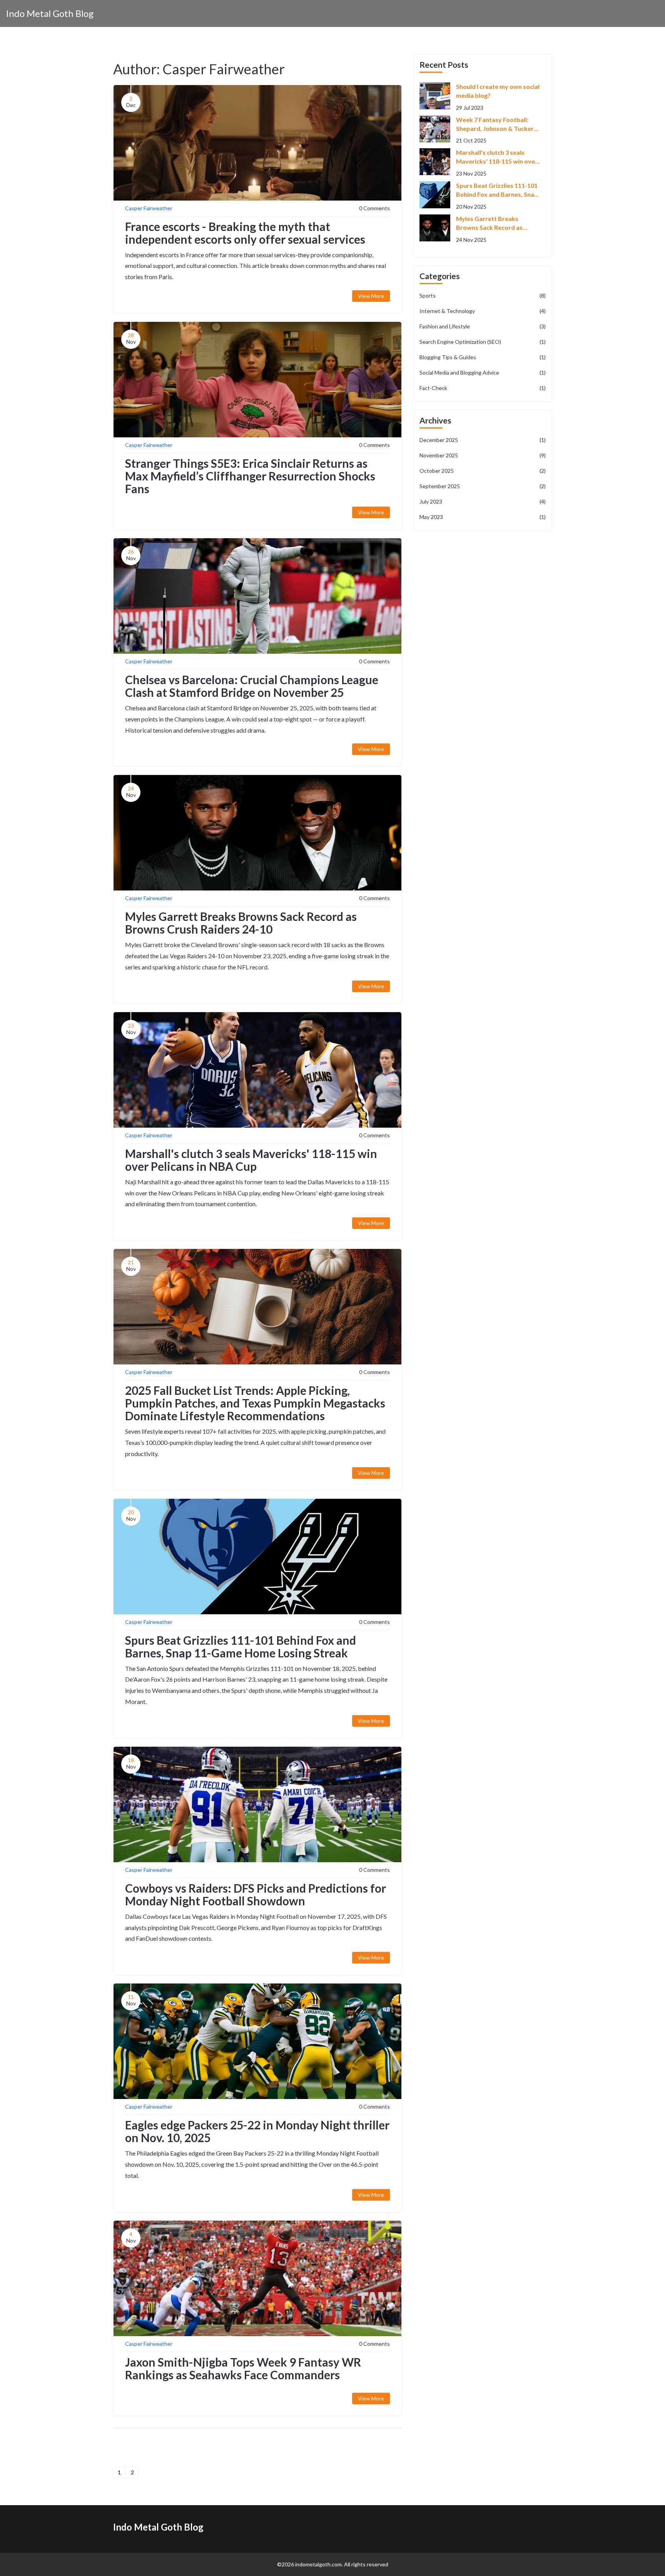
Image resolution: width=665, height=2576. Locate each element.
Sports (483, 295)
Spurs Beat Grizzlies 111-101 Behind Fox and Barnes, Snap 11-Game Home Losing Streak (241, 1646)
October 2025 (483, 471)
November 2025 (483, 455)
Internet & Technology (483, 311)
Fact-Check (483, 388)
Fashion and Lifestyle (483, 326)
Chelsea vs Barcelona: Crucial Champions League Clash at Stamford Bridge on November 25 (252, 686)
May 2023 (483, 517)
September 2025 (483, 486)
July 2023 (483, 501)
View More (371, 296)
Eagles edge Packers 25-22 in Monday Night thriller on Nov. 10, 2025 (257, 2131)
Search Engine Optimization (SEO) (483, 342)
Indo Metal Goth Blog (50, 13)
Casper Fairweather (149, 208)
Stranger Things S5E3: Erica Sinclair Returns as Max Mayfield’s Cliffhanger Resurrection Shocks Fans (250, 476)
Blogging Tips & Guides (483, 357)
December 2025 (483, 440)
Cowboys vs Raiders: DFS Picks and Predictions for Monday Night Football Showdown (256, 1894)
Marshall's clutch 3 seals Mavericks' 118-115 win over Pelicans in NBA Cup (251, 1160)
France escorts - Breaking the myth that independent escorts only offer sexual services (245, 233)
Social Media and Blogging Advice (483, 372)
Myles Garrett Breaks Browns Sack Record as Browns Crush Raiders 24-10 (241, 923)
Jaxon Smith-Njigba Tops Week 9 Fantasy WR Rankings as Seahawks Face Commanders (243, 2368)
